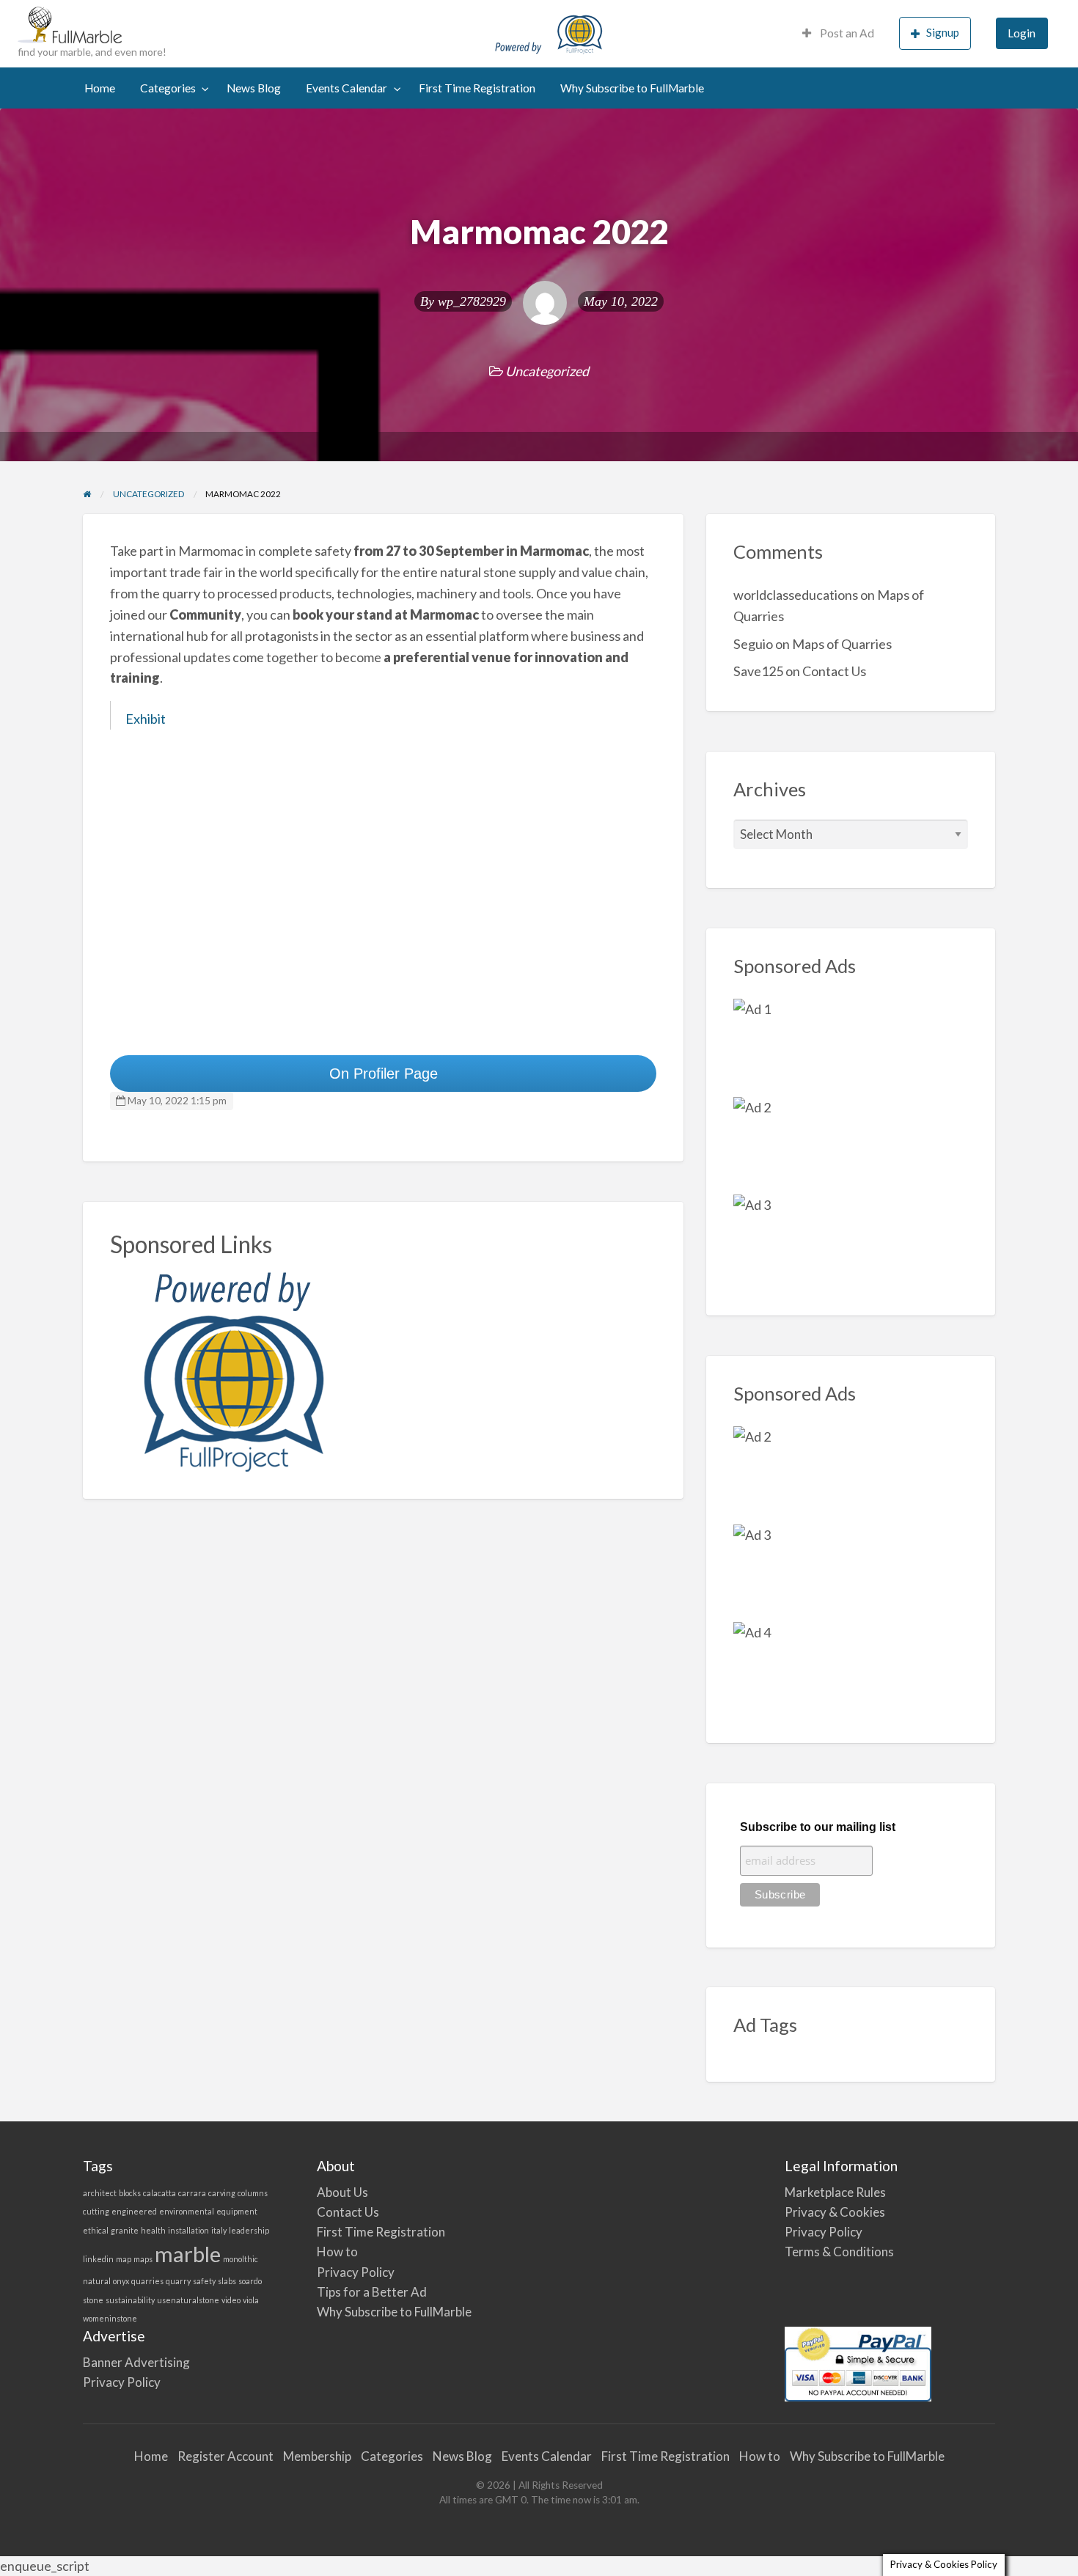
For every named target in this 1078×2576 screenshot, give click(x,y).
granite (125, 2230)
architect (100, 2193)
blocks (130, 2193)
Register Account (225, 2456)
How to (337, 2252)
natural (97, 2281)
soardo (250, 2281)
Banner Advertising (136, 2362)
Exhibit (146, 719)
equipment (237, 2211)
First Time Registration (477, 88)
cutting (96, 2211)
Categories (168, 88)
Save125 (758, 671)
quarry (178, 2281)
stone (93, 2300)
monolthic (241, 2259)
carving (222, 2193)
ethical (96, 2230)
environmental (187, 2211)
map (124, 2259)
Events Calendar (346, 88)
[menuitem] (838, 33)
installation (188, 2230)
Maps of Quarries (842, 644)
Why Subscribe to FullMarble (632, 88)
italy (219, 2230)
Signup (943, 32)
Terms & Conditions (839, 2252)
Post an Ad (846, 33)
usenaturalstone (188, 2300)
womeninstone (110, 2318)
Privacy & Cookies (835, 2212)
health (153, 2230)
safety (204, 2281)
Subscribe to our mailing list (818, 1827)
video (231, 2300)
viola (251, 2300)
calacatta (159, 2193)
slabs (227, 2281)
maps (143, 2259)
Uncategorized (547, 371)
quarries (147, 2281)
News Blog (254, 88)
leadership (249, 2230)
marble (188, 2254)
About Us (342, 2192)
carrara (192, 2193)
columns (253, 2193)
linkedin (98, 2259)
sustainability (130, 2300)
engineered (134, 2211)
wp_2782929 (472, 301)
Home (100, 88)
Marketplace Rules (835, 2192)
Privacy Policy (356, 2272)
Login (1022, 33)
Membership (317, 2456)
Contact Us (834, 671)
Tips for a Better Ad (372, 2292)
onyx (121, 2281)
